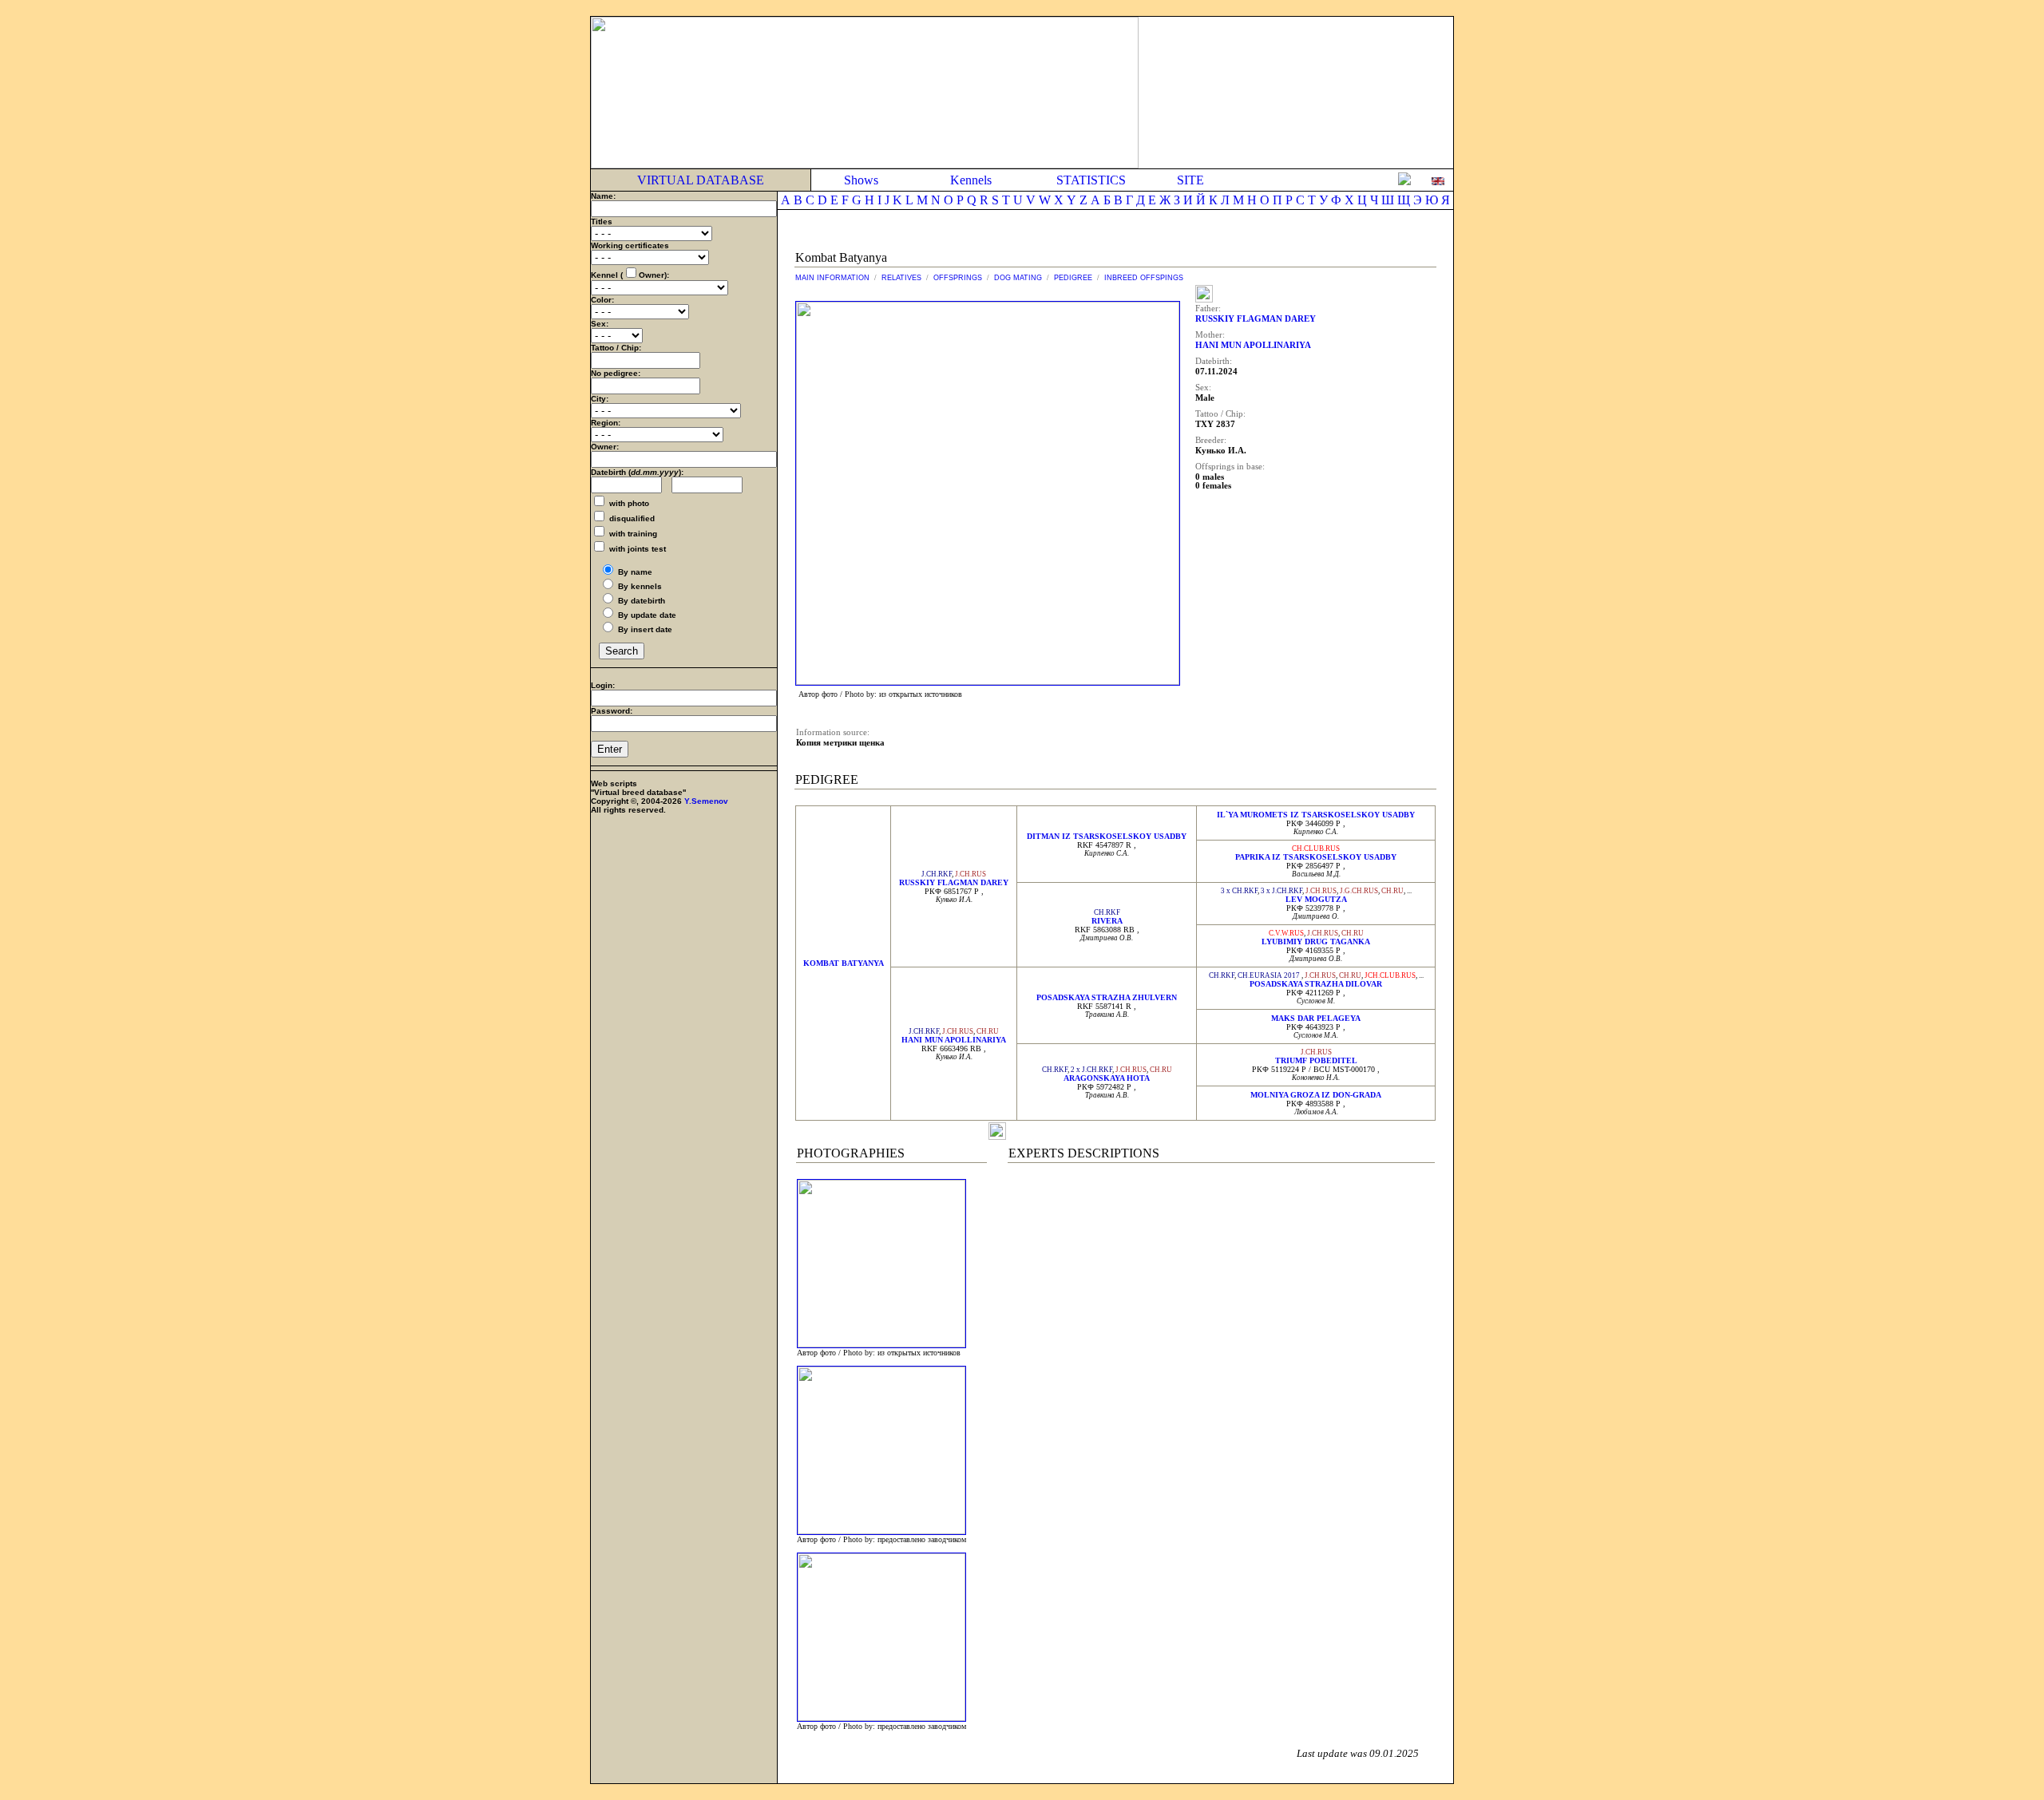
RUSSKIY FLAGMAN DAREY (1256, 319)
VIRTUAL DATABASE (701, 180)
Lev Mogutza (1316, 899)
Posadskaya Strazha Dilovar (1316, 984)
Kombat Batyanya (844, 963)
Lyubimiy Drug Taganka (1316, 942)
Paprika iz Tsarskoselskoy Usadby (1316, 857)
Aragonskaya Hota (1107, 1078)
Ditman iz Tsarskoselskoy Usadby (1107, 836)
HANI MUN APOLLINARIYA (1253, 345)
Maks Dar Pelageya (1316, 1018)
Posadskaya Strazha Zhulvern (1107, 997)
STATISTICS (1091, 180)
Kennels (971, 180)
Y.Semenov (706, 801)
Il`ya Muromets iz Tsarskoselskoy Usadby (1316, 815)
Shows (861, 180)
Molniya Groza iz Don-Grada (1316, 1095)
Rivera (1107, 921)
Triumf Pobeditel (1316, 1060)
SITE (1190, 180)
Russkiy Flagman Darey (954, 882)
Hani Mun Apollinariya (954, 1040)
